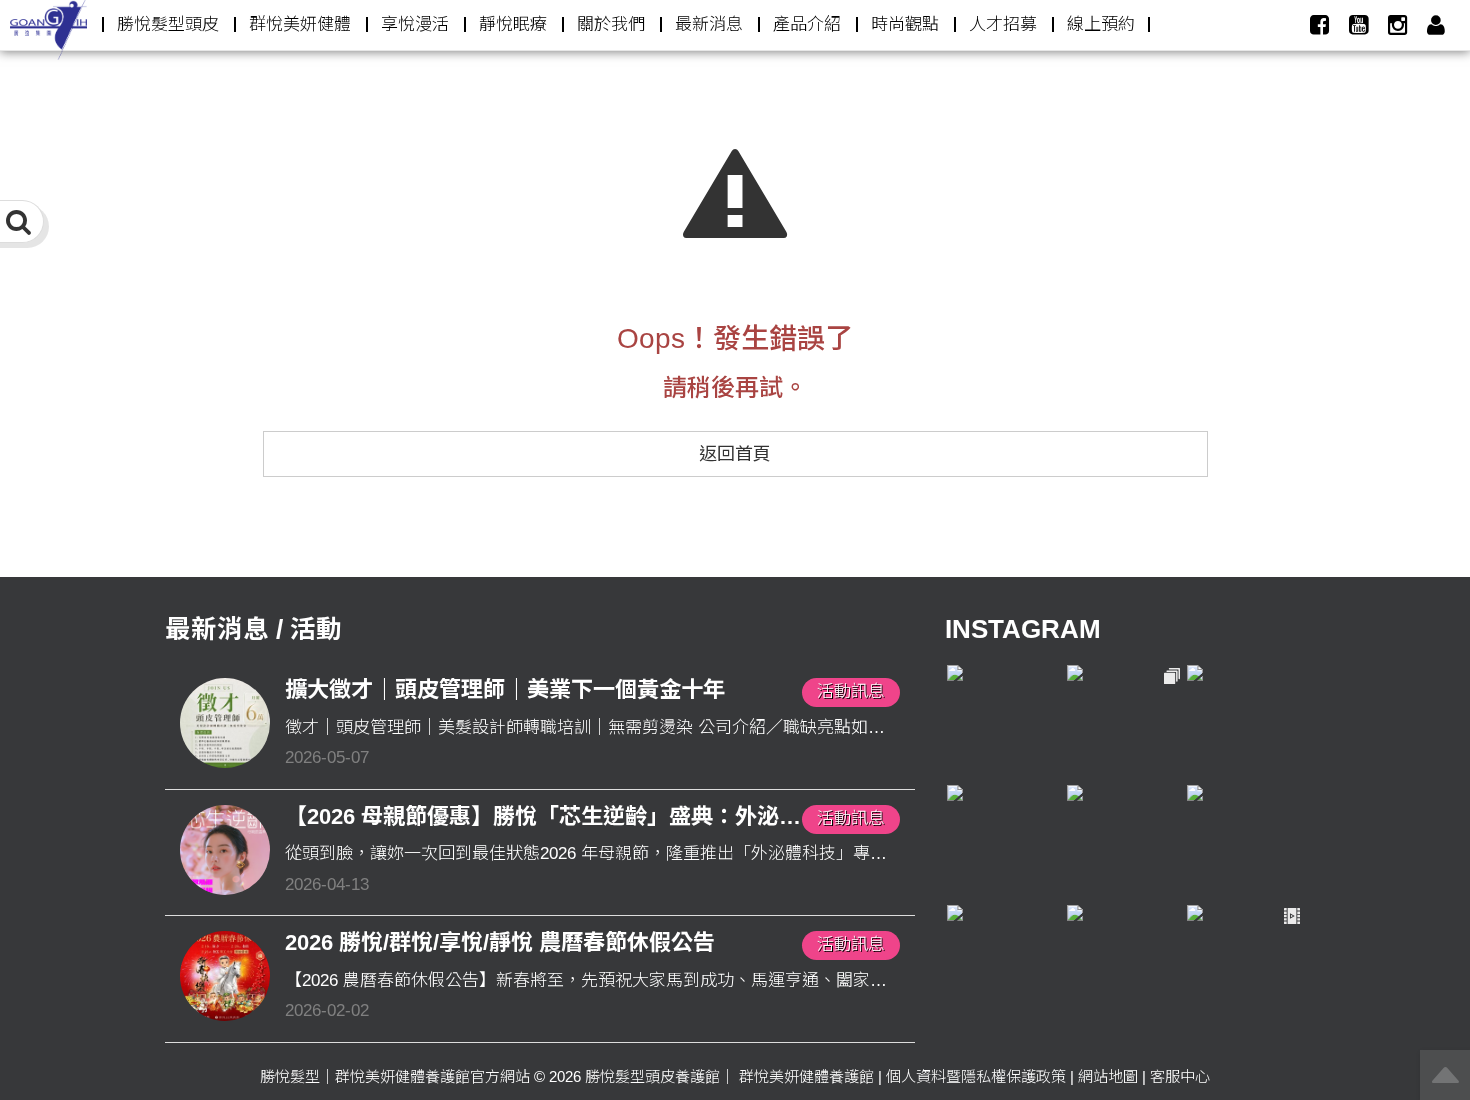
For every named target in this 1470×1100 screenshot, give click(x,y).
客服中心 (1180, 1076)
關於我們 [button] (611, 24)
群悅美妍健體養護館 (806, 1076)
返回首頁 (735, 454)
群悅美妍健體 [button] (300, 24)
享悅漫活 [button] (415, 24)
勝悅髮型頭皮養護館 (652, 1076)
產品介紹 (807, 24)
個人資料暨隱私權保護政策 (976, 1076)
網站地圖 (1108, 1076)
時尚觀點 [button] (905, 24)
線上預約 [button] (1101, 24)
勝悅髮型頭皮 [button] (168, 24)
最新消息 (709, 24)
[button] (1436, 25)
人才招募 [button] (1003, 24)
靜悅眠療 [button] (513, 24)
